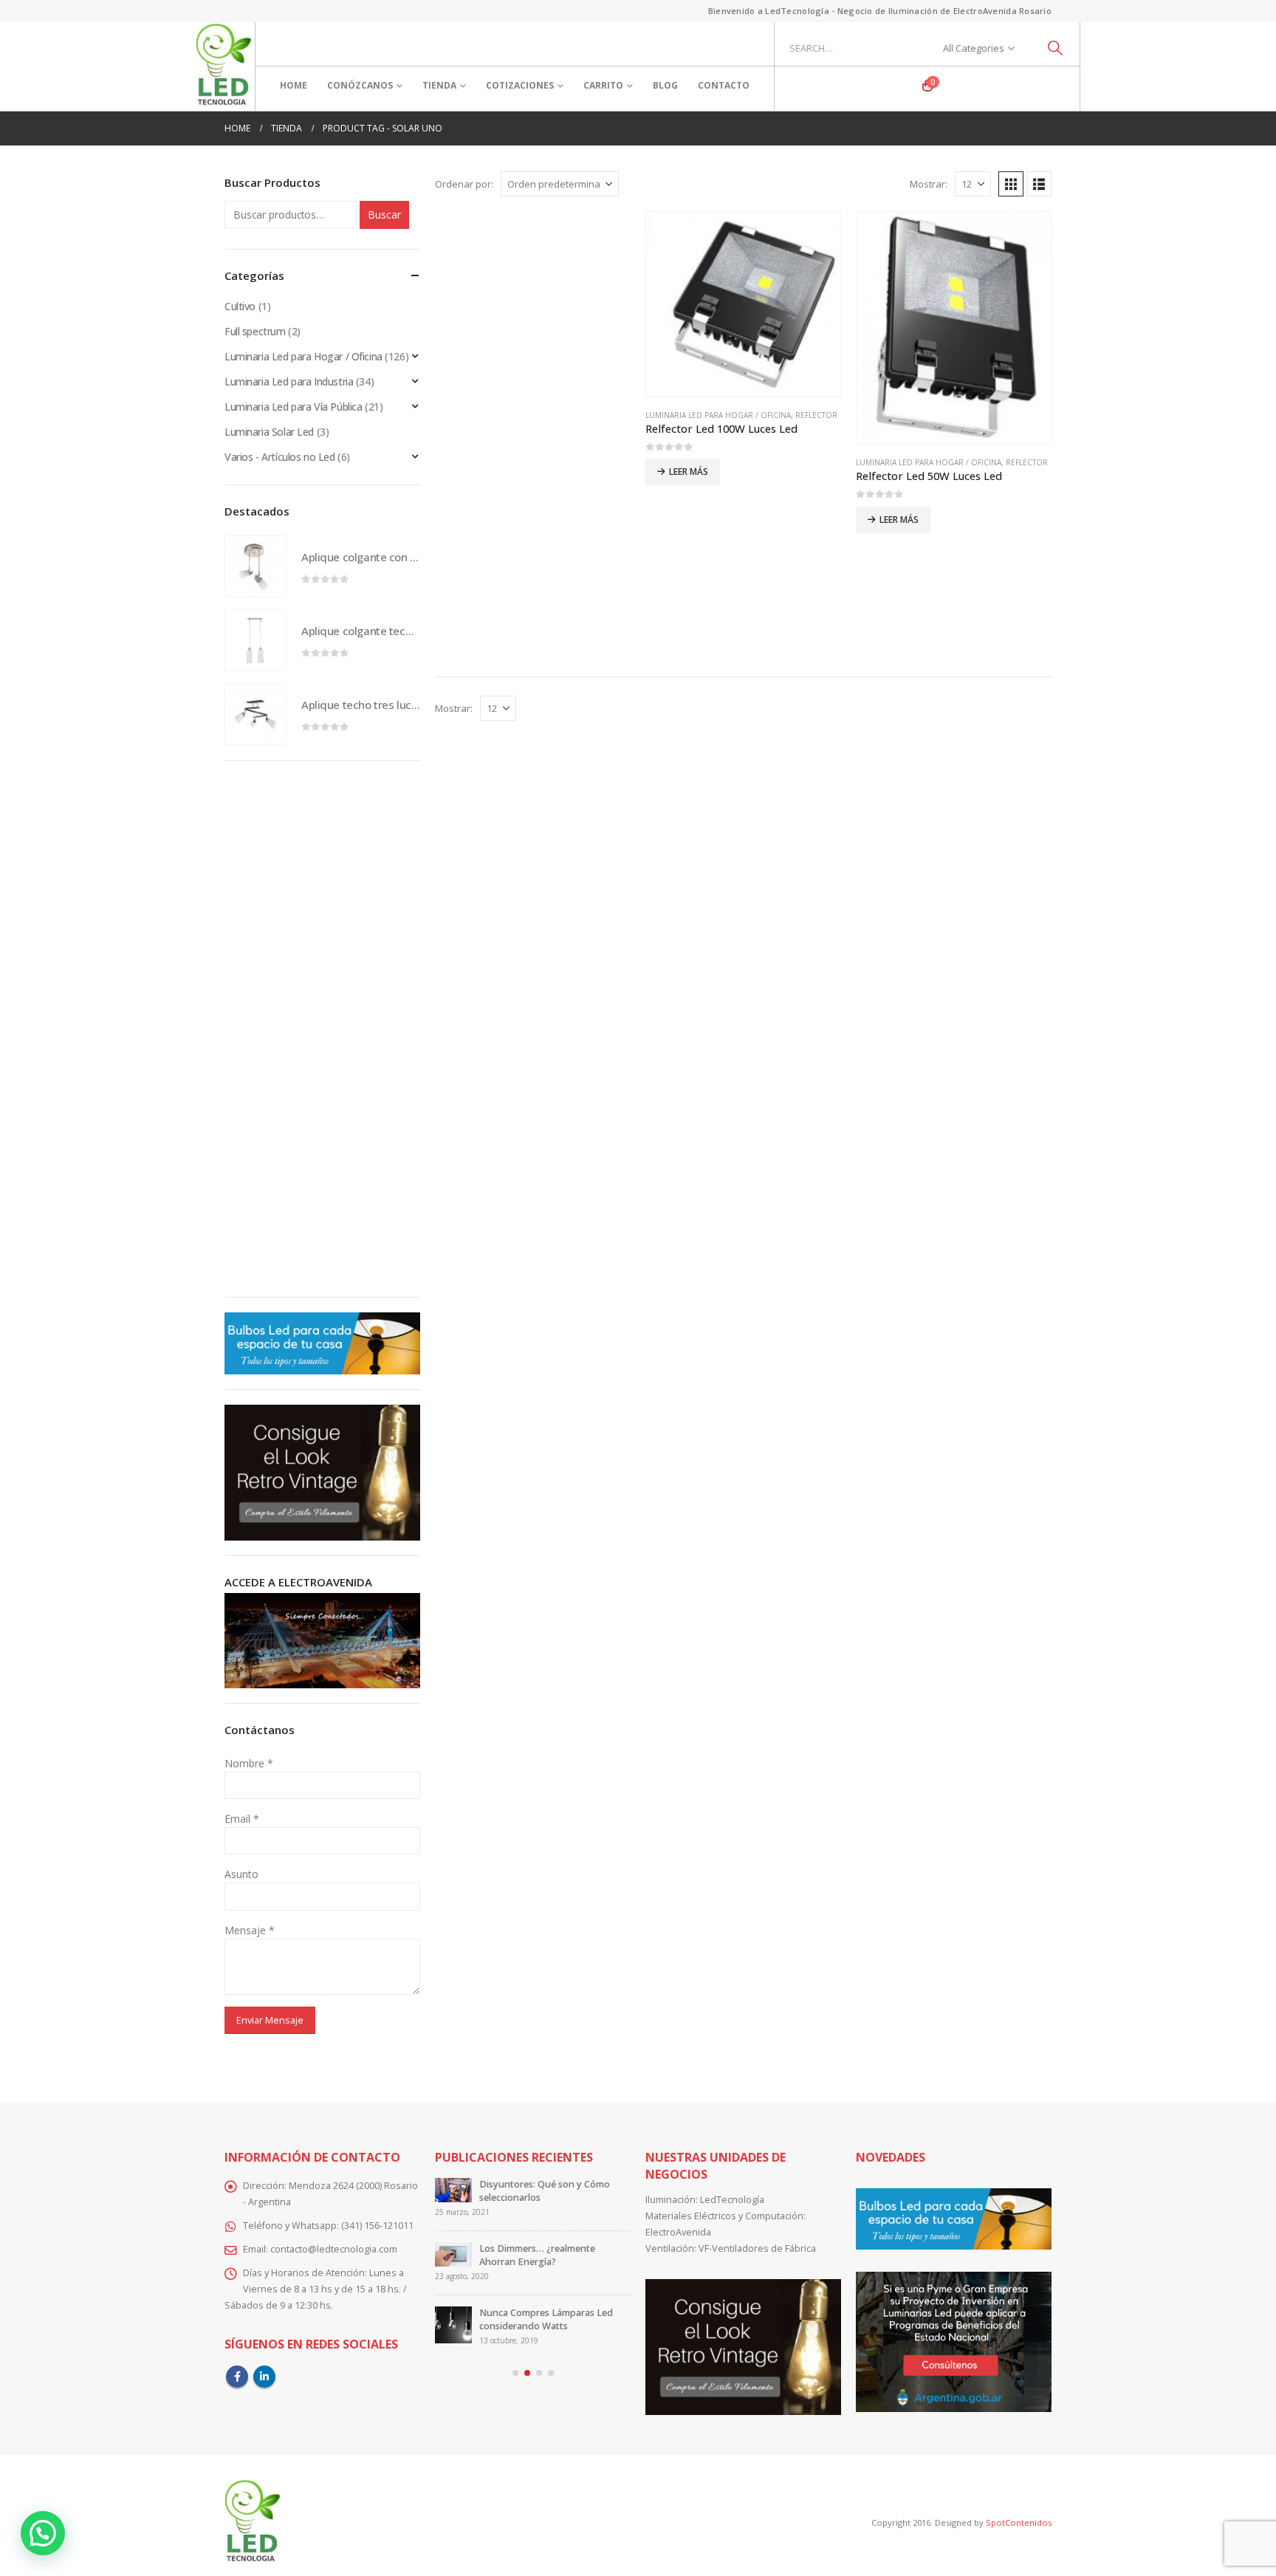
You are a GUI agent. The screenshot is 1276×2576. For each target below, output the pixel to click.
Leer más (689, 472)
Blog (665, 85)
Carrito (603, 85)
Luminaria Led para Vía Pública (293, 407)
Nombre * (249, 1763)
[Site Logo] (223, 66)
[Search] (1056, 48)
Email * (242, 1819)
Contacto (724, 85)
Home (294, 85)
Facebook (237, 2377)
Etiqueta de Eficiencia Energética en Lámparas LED (551, 2191)
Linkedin (264, 2377)
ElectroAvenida (678, 2232)
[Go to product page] (743, 304)
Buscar (384, 215)
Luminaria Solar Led (269, 432)
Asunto (241, 1874)
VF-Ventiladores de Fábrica (757, 2248)
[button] (1011, 184)
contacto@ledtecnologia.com (334, 2249)
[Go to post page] (453, 2196)
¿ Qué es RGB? (511, 2248)
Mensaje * (250, 1930)
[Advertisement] (533, 439)
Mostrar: (929, 184)
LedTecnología (732, 2200)
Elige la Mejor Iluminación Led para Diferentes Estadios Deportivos (545, 2313)
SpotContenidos (1018, 2522)
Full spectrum (255, 331)
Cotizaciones (520, 85)
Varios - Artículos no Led (280, 457)
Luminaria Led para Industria (289, 381)
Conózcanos (360, 85)
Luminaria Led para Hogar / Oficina (718, 415)
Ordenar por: (464, 184)
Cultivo (240, 306)
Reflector (816, 415)
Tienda (439, 85)
